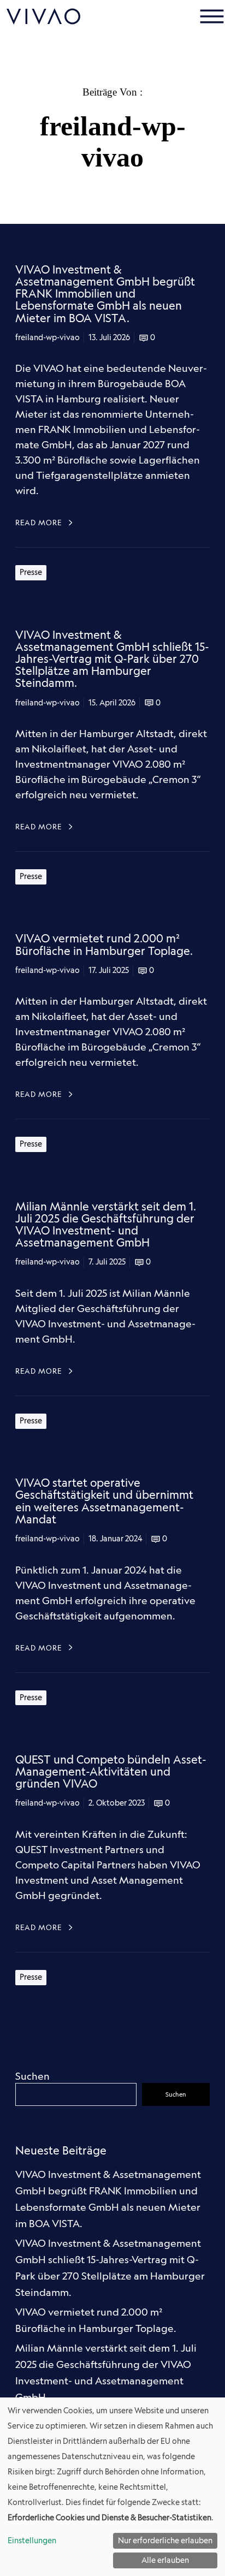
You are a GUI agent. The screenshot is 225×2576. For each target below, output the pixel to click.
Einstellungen (32, 2541)
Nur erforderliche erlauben (165, 2541)
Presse (31, 572)
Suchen (32, 2076)
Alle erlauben (165, 2560)
